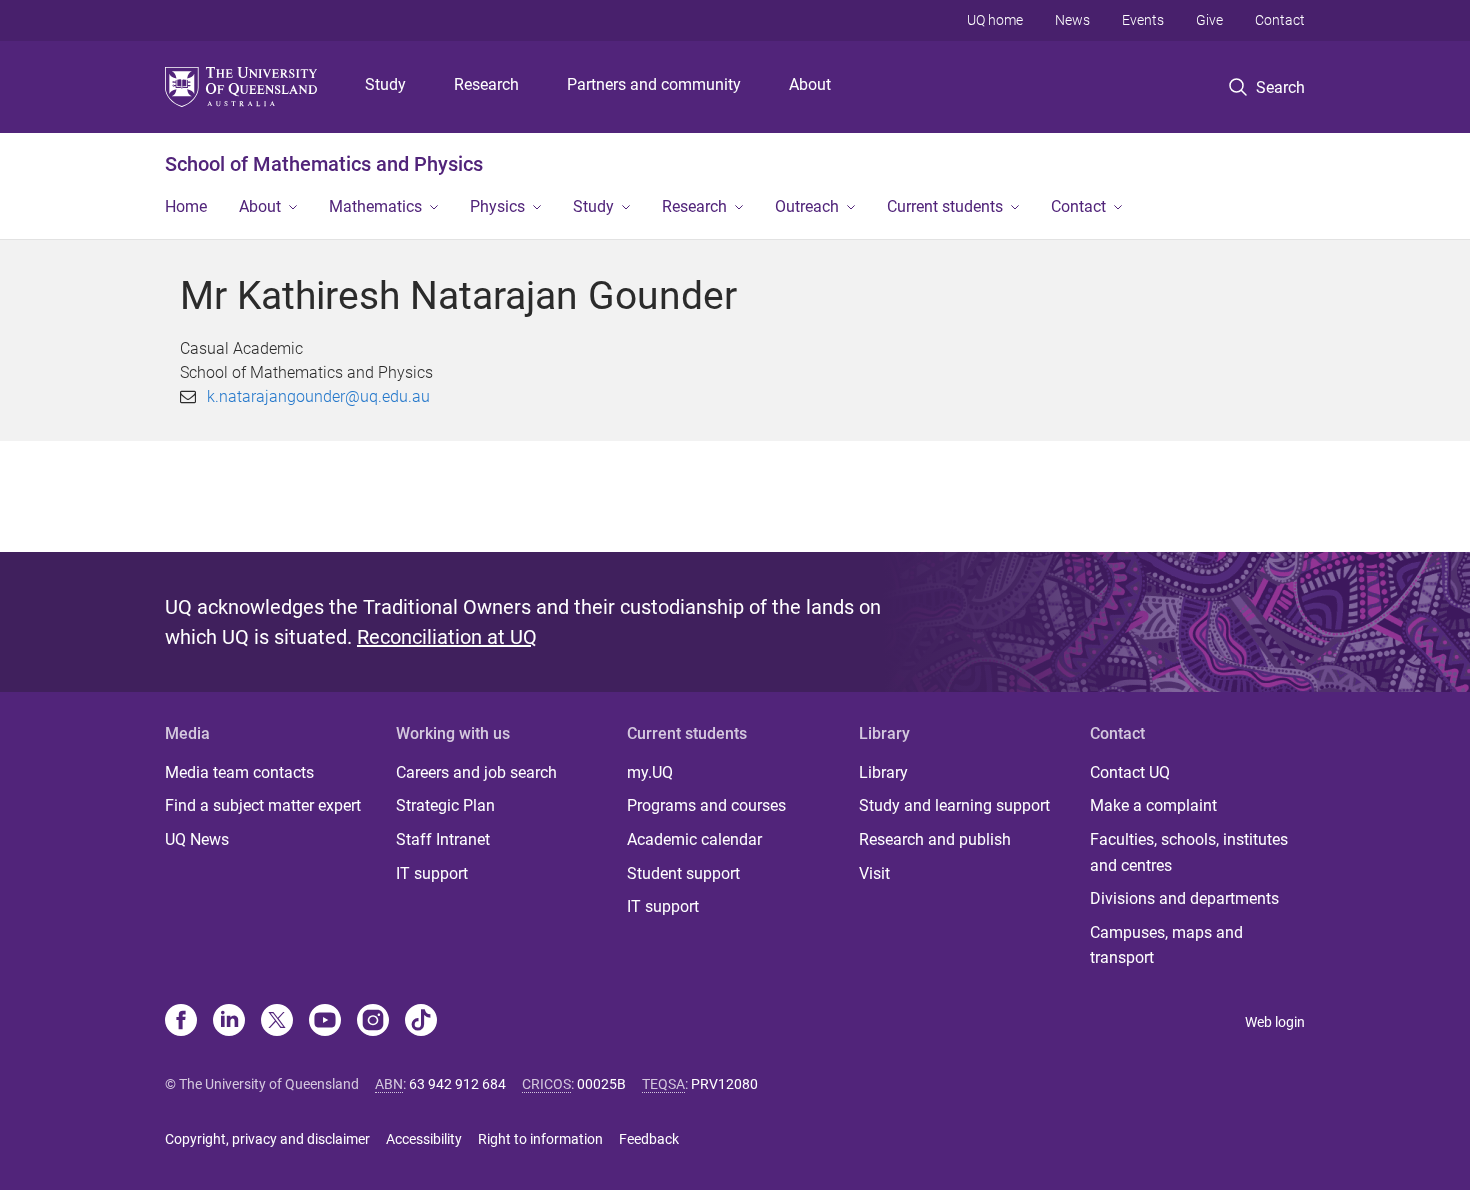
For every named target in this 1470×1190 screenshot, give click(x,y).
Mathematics (375, 206)
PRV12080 (724, 1084)
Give (1209, 20)
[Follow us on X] (277, 1022)
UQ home (995, 20)
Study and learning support (954, 805)
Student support (683, 873)
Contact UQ (1130, 772)
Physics (497, 206)
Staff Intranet (443, 839)
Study (385, 84)
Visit (874, 873)
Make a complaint (1153, 805)
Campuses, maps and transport (1166, 945)
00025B (601, 1084)
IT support (432, 873)
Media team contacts (239, 772)
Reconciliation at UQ (447, 637)
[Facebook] (181, 1022)
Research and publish (935, 839)
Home (186, 206)
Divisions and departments (1184, 898)
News (1072, 20)
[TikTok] (421, 1022)
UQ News (197, 839)
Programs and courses (706, 805)
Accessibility (424, 1139)
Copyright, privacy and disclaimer (267, 1139)
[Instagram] (373, 1022)
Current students (945, 206)
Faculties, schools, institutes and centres (1189, 852)
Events (1143, 20)
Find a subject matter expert (263, 805)
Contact (1280, 20)
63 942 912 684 (457, 1084)
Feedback (649, 1139)
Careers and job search (476, 772)
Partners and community (654, 84)
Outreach (807, 206)
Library (883, 772)
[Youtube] (325, 1022)
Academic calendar (694, 839)
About (810, 84)
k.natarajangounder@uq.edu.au (318, 396)
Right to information (540, 1139)
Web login (1275, 1022)
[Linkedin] (229, 1022)
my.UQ (650, 772)
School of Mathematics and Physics (324, 164)
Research (486, 84)
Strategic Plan (445, 805)
